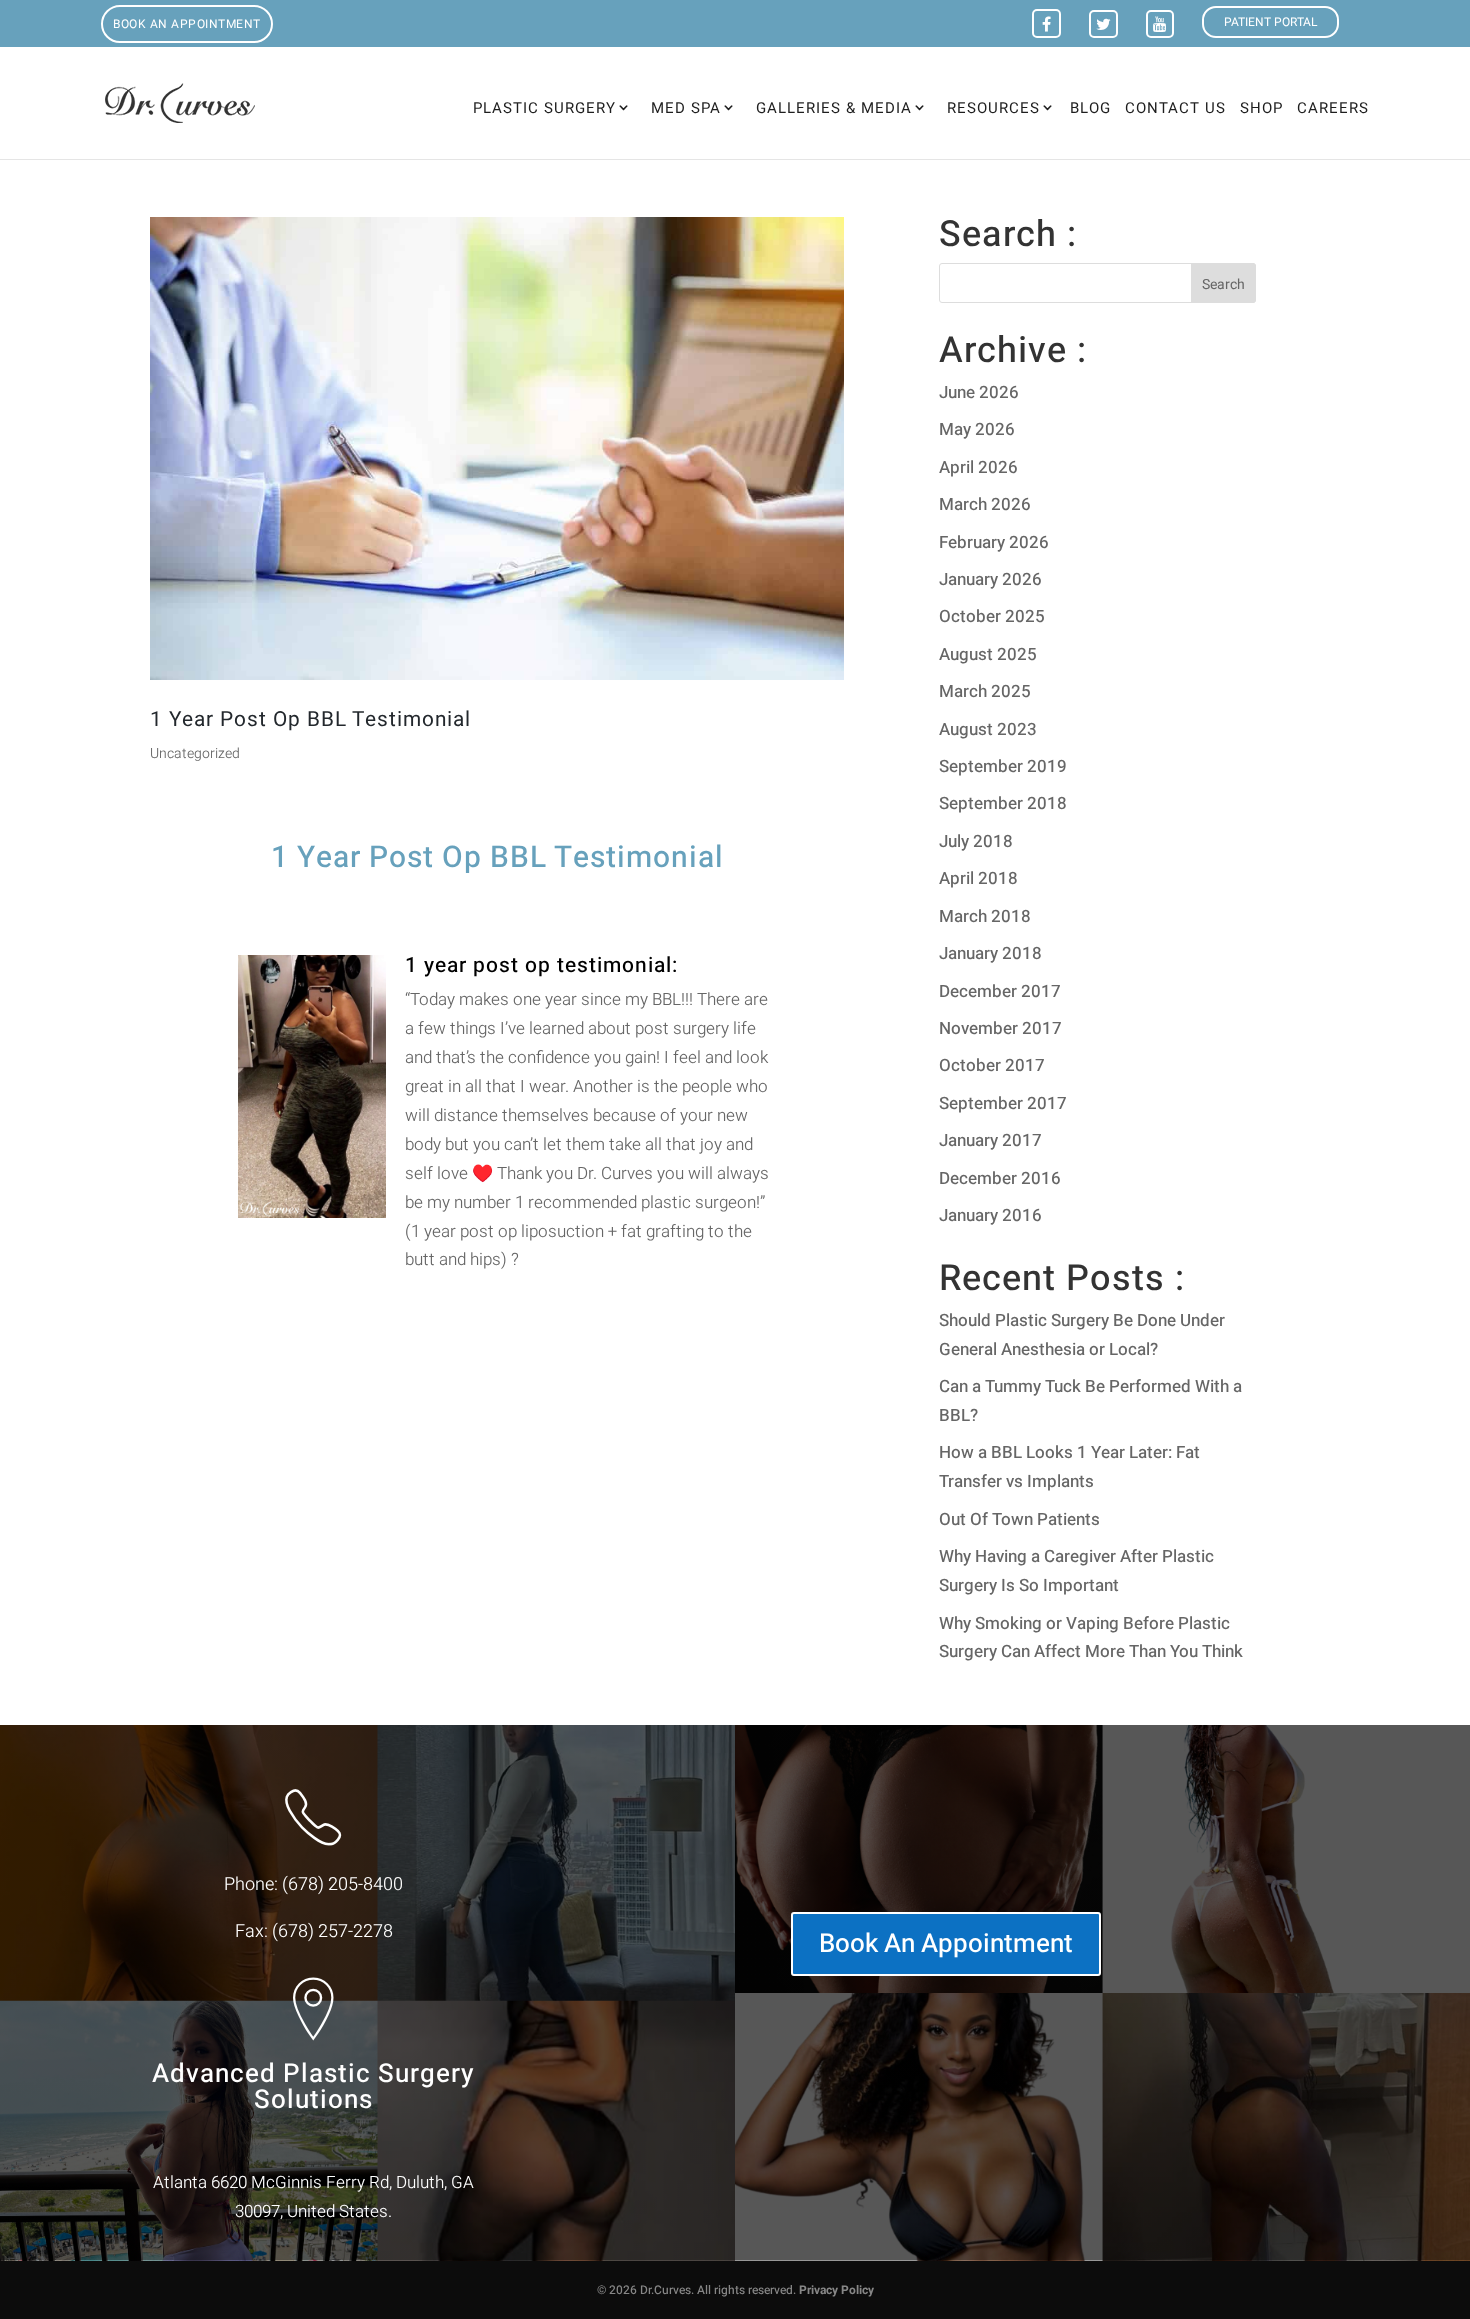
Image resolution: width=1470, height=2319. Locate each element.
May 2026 (977, 429)
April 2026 (978, 467)
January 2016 (990, 1215)
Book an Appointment (187, 24)
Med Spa (686, 108)
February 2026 (994, 542)
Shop (1261, 110)
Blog (1090, 110)
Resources (993, 108)
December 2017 (1000, 991)
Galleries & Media (834, 108)
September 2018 (1003, 803)
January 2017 (990, 1140)
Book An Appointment (946, 1944)
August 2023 (988, 729)
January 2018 (990, 953)
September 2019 (1003, 766)
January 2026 (990, 579)
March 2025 (985, 691)
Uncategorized (195, 753)
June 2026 (979, 392)
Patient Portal (1270, 22)
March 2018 (985, 916)
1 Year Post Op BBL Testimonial (310, 719)
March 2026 (985, 504)
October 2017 (992, 1065)
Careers (1333, 110)
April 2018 (978, 878)
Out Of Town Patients (1019, 1519)
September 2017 (1003, 1103)
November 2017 (1000, 1028)
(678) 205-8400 (342, 1884)
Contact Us (1175, 110)
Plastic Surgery (544, 108)
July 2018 (976, 841)
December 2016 (1000, 1178)
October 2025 (992, 616)
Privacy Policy (836, 2290)
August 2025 (988, 654)
